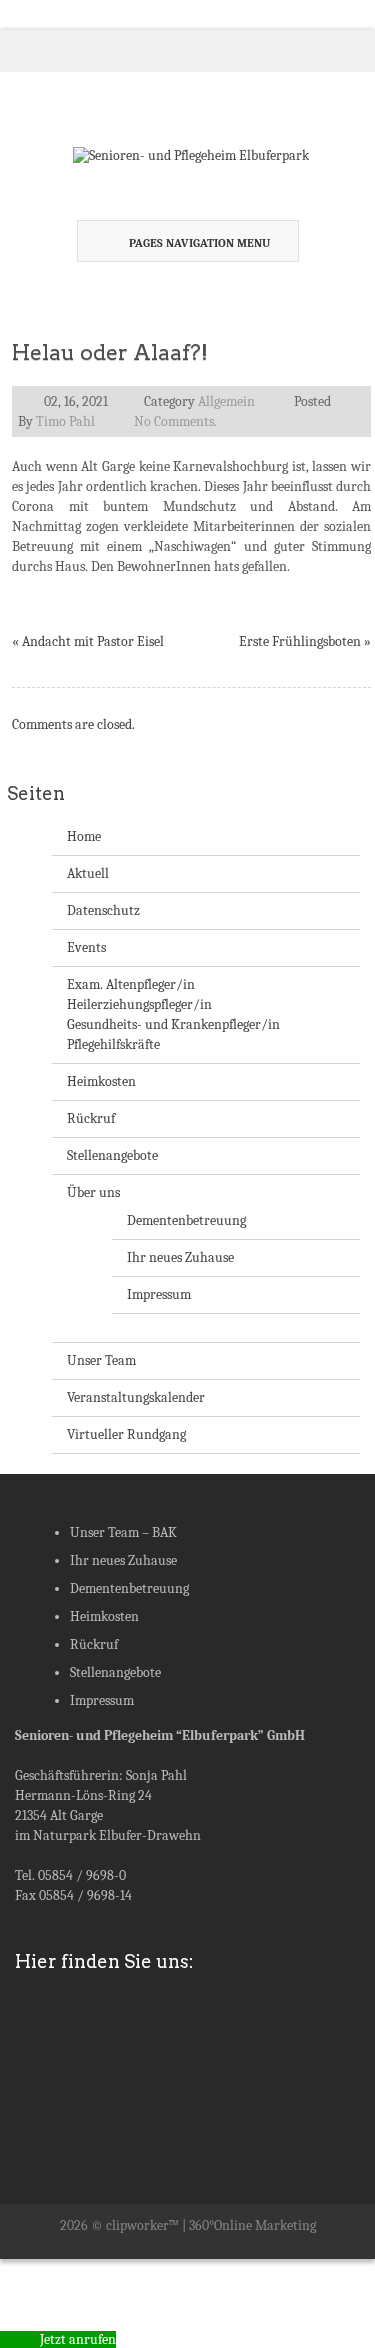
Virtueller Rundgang (126, 1434)
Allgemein (226, 401)
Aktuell (88, 873)
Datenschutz (103, 910)
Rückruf (91, 1118)
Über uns (93, 1192)
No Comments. (175, 421)
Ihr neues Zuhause (180, 1257)
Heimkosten (101, 1081)
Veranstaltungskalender (136, 1397)
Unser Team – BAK (123, 1532)
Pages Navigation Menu (199, 243)
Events (86, 947)
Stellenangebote (112, 1155)
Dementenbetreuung (186, 1220)
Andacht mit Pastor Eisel (93, 641)
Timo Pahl (65, 421)
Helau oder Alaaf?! (110, 352)
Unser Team (101, 1360)
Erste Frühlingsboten (300, 641)
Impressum (159, 1294)
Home (84, 836)
